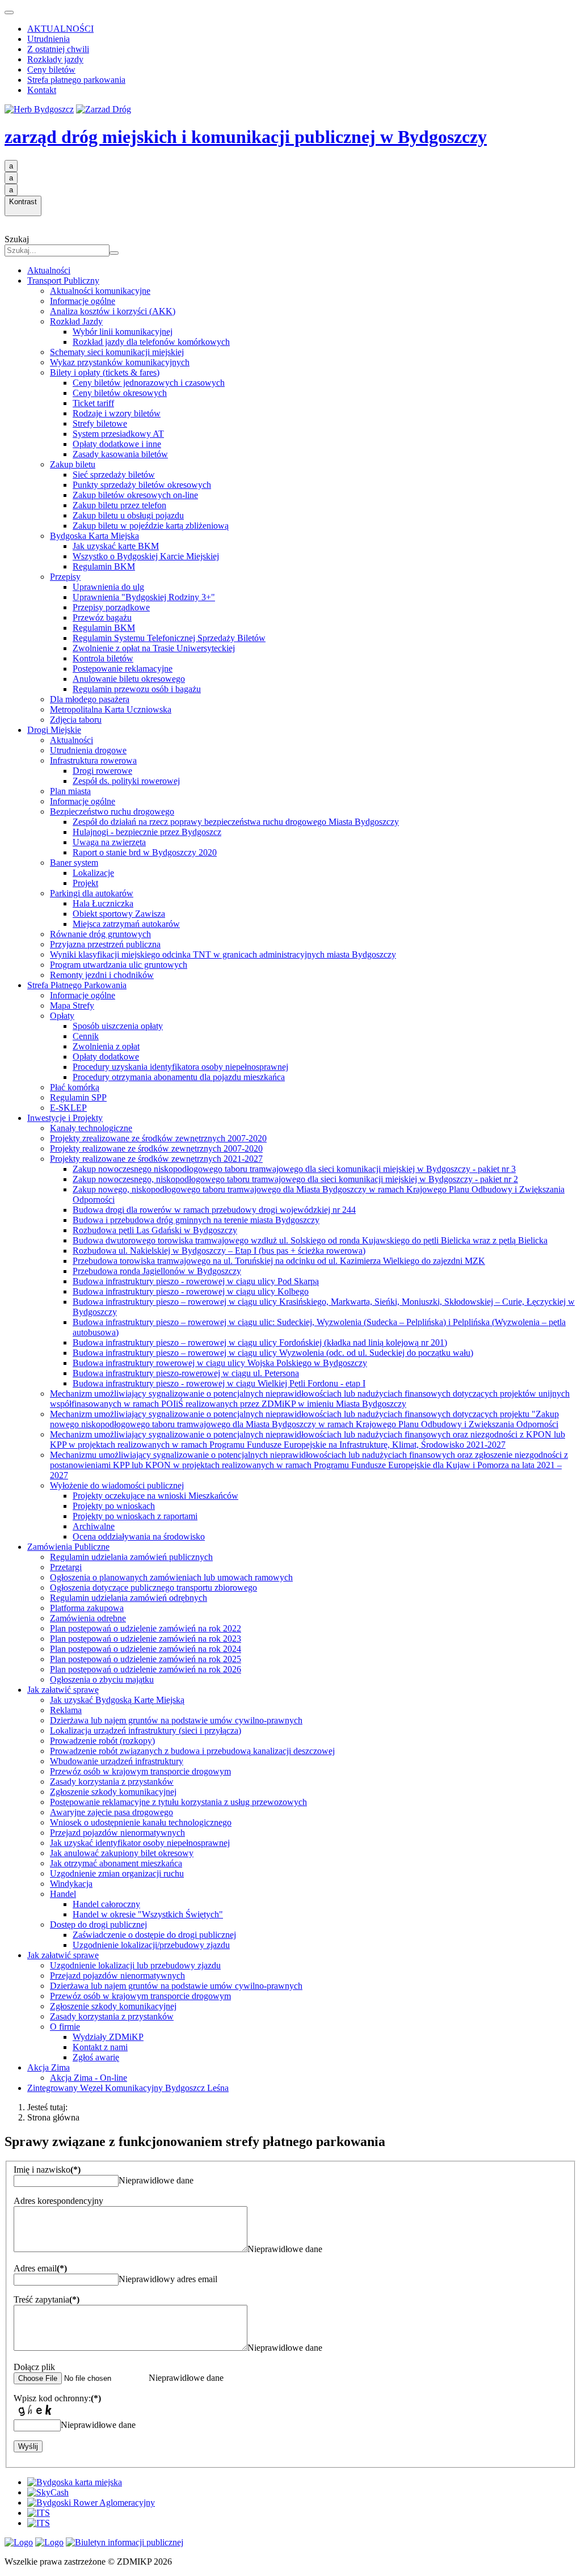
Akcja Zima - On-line (89, 2078)
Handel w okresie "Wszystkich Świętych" (148, 1914)
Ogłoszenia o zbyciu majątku (102, 1679)
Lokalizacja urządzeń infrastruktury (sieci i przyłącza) (146, 1730)
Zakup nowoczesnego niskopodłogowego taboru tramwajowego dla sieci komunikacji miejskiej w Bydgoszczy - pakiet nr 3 (294, 1169)
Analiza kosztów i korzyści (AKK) (113, 311)
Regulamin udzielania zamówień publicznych (131, 1557)
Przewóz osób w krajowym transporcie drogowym (140, 1771)
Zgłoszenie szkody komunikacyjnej (113, 1792)
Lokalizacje (93, 873)
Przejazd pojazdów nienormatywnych (117, 1833)
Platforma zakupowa (87, 1608)
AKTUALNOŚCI (60, 29)
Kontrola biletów (103, 658)
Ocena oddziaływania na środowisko (139, 1536)
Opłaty (62, 1016)
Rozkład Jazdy (76, 321)
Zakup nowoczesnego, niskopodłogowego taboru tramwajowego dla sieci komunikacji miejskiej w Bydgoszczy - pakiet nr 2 (295, 1179)
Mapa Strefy (72, 1005)
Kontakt (42, 90)
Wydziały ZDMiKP (108, 2037)
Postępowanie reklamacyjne (123, 669)
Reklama (66, 1710)
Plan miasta (70, 791)
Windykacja (71, 1884)
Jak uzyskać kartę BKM (116, 546)
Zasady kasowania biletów (120, 454)
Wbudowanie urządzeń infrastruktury (117, 1761)
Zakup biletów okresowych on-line (135, 495)
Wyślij (28, 2446)
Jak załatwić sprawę (63, 1690)
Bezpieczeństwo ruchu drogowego (112, 811)
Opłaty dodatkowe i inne (117, 444)
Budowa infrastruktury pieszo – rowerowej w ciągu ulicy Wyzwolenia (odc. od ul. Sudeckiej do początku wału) (273, 1353)
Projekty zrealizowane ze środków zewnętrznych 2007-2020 (158, 1138)
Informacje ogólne (83, 301)
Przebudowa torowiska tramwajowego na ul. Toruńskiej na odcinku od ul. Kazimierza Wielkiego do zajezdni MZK (279, 1261)
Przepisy (65, 577)
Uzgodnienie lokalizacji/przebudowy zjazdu (151, 1945)
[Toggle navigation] (9, 12)
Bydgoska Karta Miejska (94, 536)
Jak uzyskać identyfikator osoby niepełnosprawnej (140, 1843)
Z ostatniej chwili (58, 49)
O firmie (65, 2027)
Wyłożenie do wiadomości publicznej (117, 1485)
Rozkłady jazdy (55, 59)
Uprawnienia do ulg (108, 587)
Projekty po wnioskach (114, 1506)
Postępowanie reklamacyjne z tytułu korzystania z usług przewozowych (178, 1802)
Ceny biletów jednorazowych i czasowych (149, 383)
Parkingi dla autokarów (92, 893)
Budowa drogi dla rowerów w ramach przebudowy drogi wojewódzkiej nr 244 (214, 1210)
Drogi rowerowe (102, 771)
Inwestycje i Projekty (65, 1118)
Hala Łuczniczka (103, 903)
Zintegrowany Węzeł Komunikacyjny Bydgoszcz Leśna (128, 2088)
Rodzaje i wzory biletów (117, 413)
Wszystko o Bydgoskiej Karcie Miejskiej (146, 556)
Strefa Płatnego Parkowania (77, 985)
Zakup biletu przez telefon (119, 505)
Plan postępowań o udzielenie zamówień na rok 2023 (146, 1639)
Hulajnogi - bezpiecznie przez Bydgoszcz (147, 832)
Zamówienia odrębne (88, 1618)
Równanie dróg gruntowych (100, 934)
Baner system (74, 863)
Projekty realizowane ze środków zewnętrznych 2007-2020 (156, 1148)
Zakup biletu (73, 464)
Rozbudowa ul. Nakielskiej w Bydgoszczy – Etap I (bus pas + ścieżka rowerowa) (219, 1251)
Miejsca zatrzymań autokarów (126, 924)
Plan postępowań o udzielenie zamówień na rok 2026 (146, 1669)
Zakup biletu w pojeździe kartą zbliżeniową (151, 526)
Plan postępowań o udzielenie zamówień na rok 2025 (146, 1659)
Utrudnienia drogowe (88, 750)
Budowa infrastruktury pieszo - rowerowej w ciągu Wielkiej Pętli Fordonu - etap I (219, 1383)
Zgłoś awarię (96, 2057)
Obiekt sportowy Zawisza (119, 914)
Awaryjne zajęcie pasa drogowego (111, 1812)
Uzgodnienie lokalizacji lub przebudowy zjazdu (135, 1965)
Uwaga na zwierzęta (109, 842)
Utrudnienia (49, 39)
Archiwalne (94, 1526)
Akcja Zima (49, 2067)
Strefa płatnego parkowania (76, 80)
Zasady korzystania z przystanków (112, 1782)
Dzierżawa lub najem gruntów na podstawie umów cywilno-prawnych (176, 1720)
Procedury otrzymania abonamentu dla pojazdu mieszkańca (179, 1077)
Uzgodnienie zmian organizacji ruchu (117, 1873)
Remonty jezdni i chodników (102, 975)
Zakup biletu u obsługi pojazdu (128, 515)
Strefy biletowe (100, 423)
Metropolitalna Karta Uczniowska (111, 709)
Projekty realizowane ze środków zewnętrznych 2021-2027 (156, 1159)
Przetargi (66, 1567)
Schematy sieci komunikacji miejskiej (117, 352)
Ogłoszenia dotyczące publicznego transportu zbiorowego (153, 1588)
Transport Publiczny (63, 281)
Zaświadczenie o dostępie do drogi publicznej (154, 1935)
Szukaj (17, 239)
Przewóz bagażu (102, 617)
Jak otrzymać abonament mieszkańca (116, 1863)
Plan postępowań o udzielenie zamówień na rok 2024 (146, 1649)
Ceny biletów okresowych (120, 393)
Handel (63, 1894)
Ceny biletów (51, 69)
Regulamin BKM (104, 566)
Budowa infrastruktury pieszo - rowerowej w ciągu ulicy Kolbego (191, 1291)
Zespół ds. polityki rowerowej (126, 781)
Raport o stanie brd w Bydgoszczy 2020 (145, 852)
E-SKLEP (68, 1108)
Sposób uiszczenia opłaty (118, 1026)
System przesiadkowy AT (118, 434)
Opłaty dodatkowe (106, 1057)
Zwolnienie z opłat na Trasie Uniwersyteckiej (154, 648)
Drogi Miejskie (54, 730)
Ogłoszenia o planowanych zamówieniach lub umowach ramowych (171, 1577)
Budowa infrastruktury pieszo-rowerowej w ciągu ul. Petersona (186, 1373)
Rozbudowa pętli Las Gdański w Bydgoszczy (155, 1230)
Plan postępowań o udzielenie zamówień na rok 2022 (146, 1628)
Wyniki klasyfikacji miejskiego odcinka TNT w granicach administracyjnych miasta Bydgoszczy (223, 954)
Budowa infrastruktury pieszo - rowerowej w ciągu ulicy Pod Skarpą (196, 1281)
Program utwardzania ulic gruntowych (119, 965)
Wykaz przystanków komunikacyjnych (120, 362)
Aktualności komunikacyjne (100, 291)
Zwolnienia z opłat (106, 1046)
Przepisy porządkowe (111, 607)
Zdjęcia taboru (76, 720)
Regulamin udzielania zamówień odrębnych (129, 1598)
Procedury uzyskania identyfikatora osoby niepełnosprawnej (180, 1067)
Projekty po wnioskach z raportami (135, 1516)
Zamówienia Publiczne (68, 1547)
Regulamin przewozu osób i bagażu (137, 689)
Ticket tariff (93, 403)
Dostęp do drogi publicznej (98, 1924)
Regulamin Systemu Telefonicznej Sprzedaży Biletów (169, 638)
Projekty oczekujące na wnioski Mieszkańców (155, 1496)
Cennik (86, 1036)
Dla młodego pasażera (90, 699)
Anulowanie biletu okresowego (129, 679)
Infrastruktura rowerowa (93, 760)
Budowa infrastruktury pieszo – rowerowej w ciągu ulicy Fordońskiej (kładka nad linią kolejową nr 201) (260, 1342)
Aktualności (49, 270)
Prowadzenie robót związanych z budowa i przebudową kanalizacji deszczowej (192, 1751)
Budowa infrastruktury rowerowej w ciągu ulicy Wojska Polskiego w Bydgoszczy (220, 1363)
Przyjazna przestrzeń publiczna (105, 944)
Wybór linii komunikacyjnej (123, 332)
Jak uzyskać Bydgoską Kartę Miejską (117, 1700)
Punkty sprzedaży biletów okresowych (142, 485)
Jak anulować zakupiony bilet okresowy (122, 1853)
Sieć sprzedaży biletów (114, 475)
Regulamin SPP (78, 1097)
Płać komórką (75, 1087)
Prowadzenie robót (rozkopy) (102, 1741)
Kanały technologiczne (91, 1128)
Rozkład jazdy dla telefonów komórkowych (151, 342)
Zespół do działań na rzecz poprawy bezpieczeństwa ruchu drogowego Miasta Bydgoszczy (236, 822)
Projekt (85, 883)
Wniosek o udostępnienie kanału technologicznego (141, 1822)
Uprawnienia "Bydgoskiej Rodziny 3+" (144, 597)
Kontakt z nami (100, 2047)
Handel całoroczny (106, 1904)
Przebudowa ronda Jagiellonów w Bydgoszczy (157, 1271)
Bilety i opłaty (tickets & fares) (105, 372)
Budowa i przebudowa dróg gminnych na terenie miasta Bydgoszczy (196, 1220)
